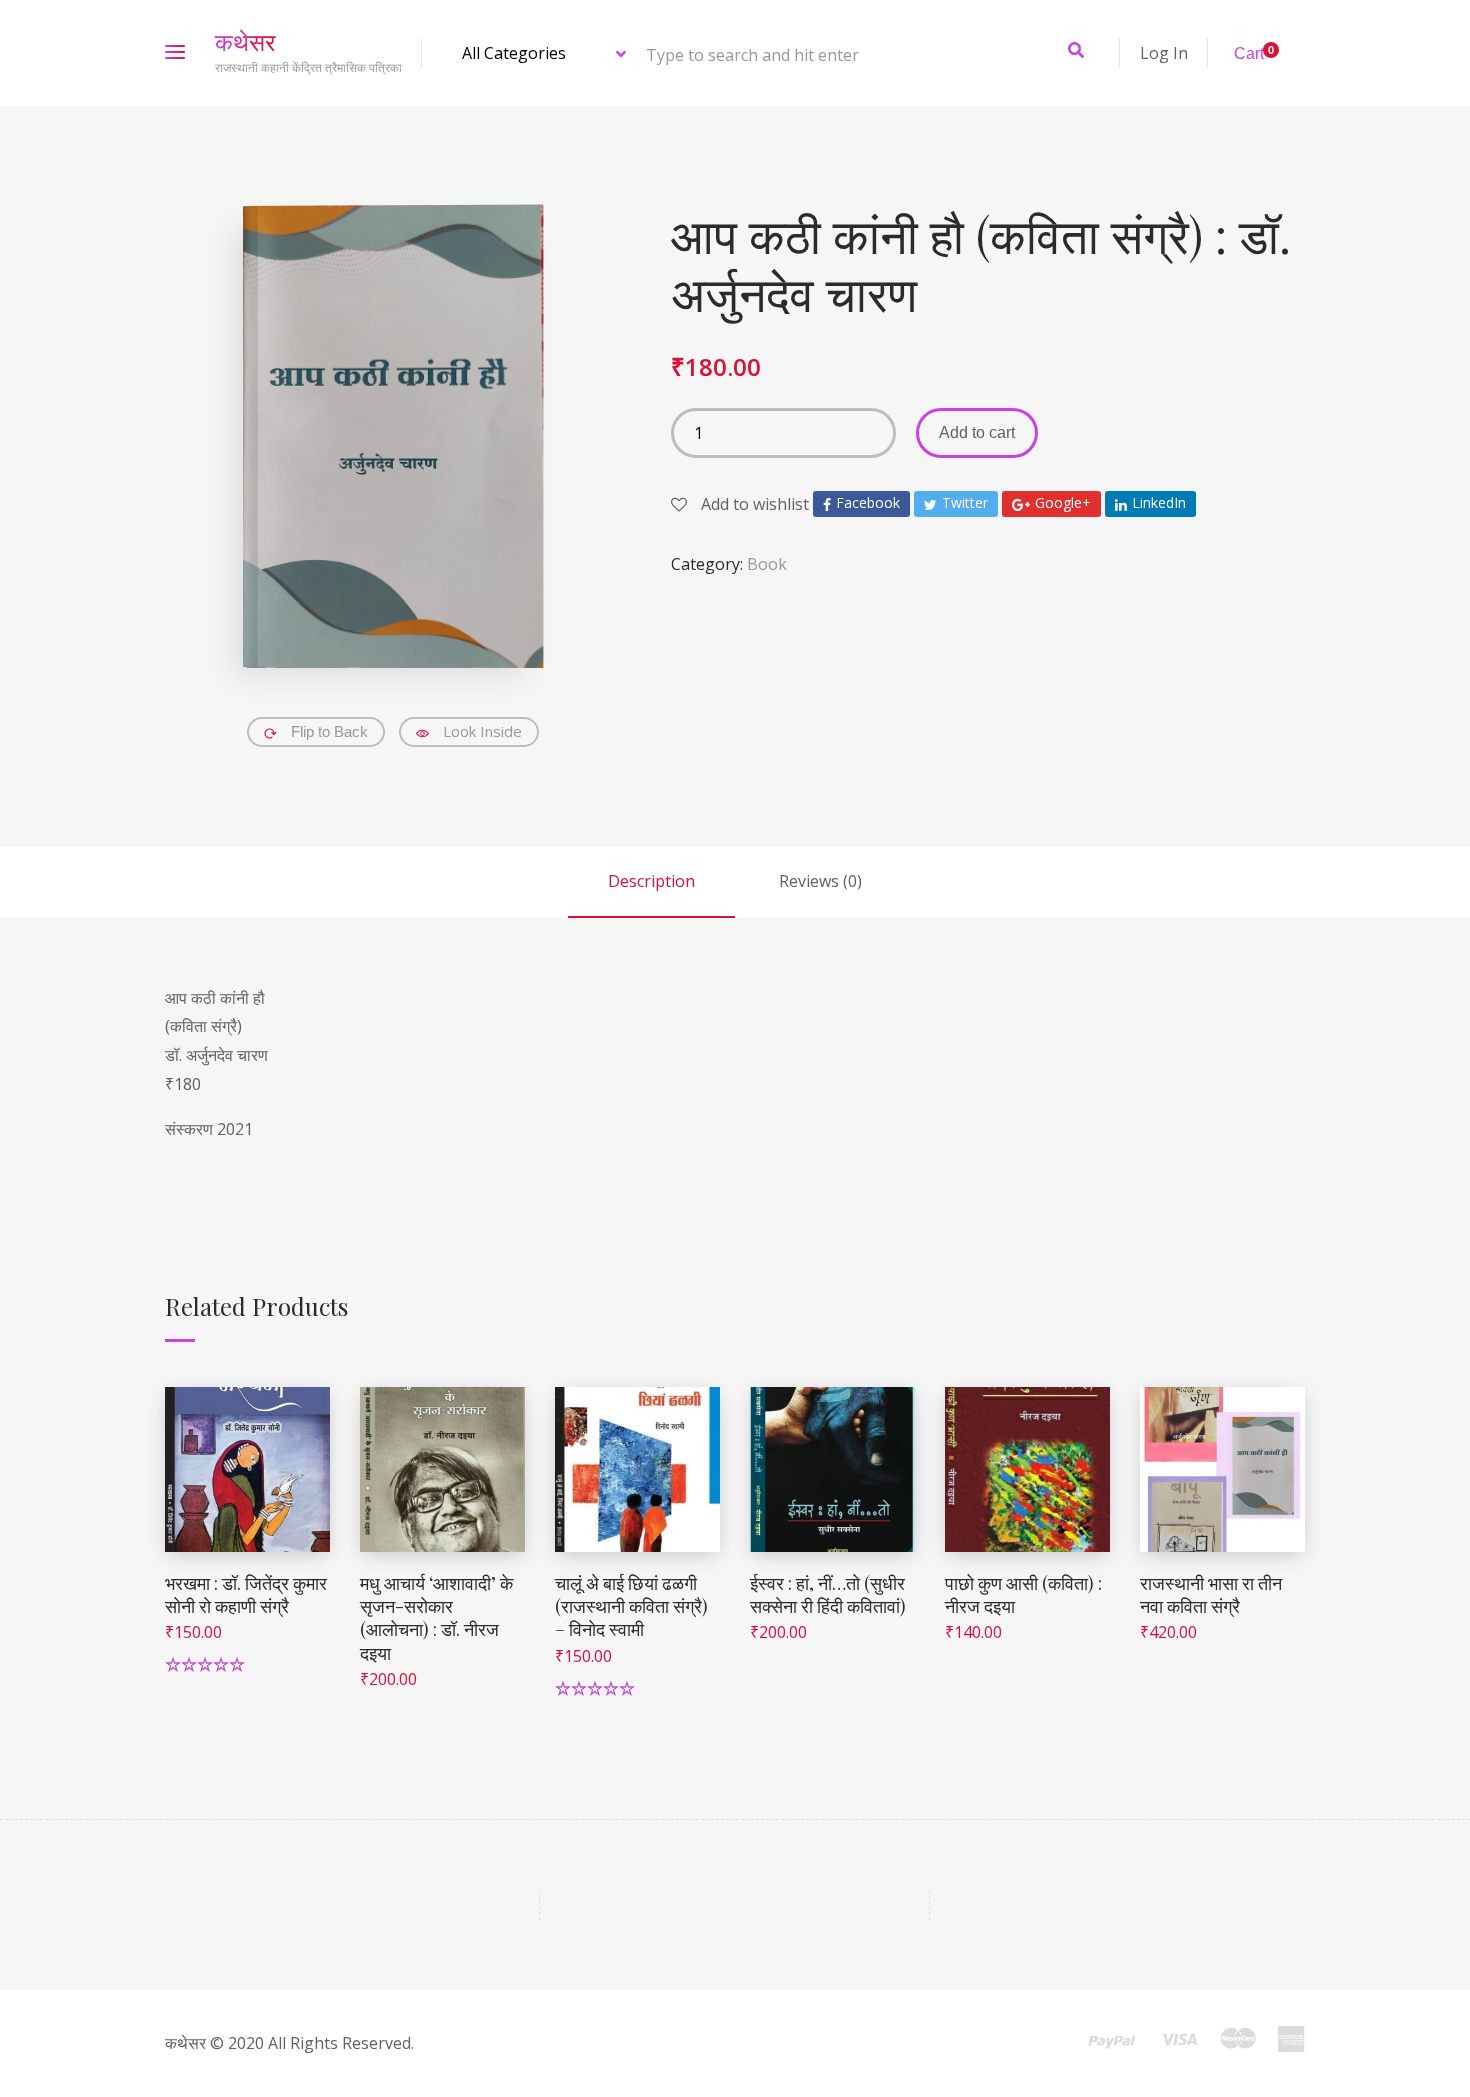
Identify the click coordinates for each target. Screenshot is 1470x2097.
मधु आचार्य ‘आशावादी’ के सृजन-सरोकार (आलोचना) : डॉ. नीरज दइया (436, 1618)
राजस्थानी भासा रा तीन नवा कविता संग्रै (1211, 1594)
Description (651, 881)
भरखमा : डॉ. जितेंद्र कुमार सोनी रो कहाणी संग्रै (246, 1594)
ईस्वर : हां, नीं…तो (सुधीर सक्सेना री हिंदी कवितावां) (828, 1594)
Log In (1164, 53)
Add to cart (977, 432)
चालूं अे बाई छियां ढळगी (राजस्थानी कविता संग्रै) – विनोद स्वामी (631, 1606)
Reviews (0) (820, 881)
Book (767, 564)
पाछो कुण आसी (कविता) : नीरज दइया (1023, 1594)
